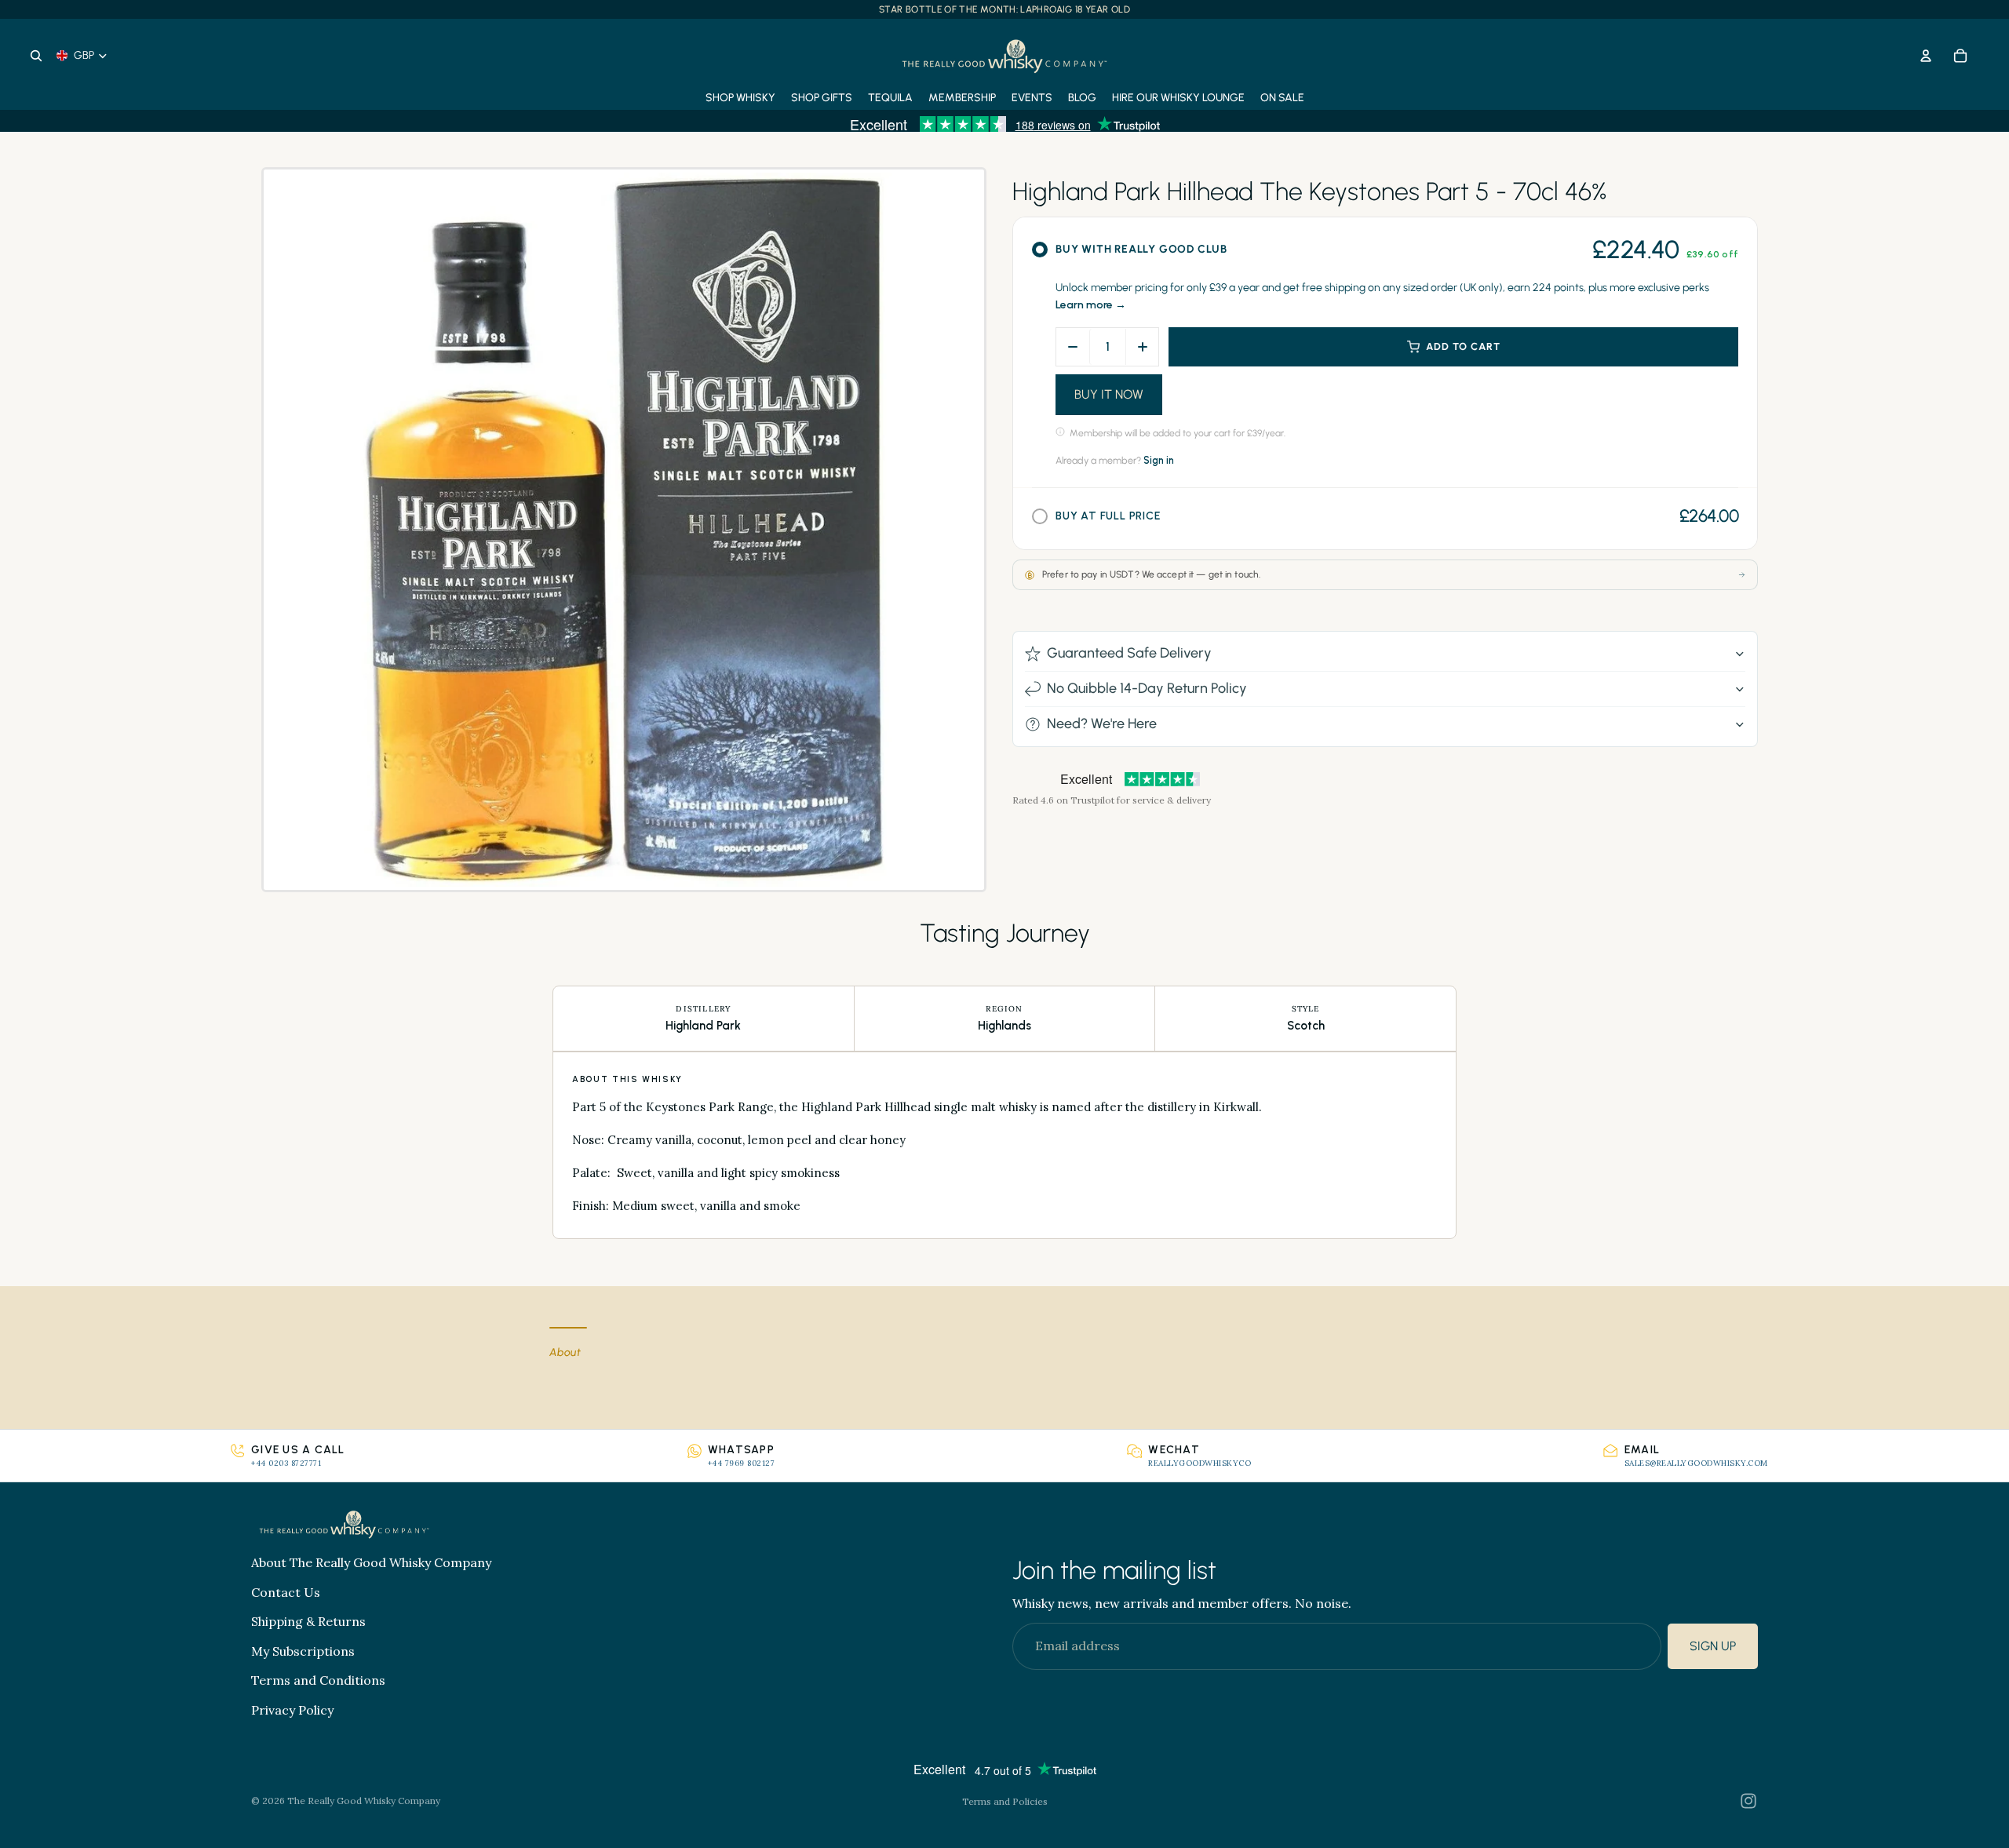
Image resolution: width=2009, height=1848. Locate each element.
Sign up (1713, 1647)
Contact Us (286, 1592)
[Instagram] (1748, 1801)
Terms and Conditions (318, 1681)
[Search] (36, 56)
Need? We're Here (1102, 724)
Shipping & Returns (308, 1622)
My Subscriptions (303, 1651)
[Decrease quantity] (1073, 347)
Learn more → (1091, 305)
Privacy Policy (292, 1710)
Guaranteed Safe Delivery (1129, 653)
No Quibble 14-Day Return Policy (1147, 688)
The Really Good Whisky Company (364, 1801)
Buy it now (1109, 394)
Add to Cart (1463, 346)
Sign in (1159, 460)
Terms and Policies (1005, 1801)
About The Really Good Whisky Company (371, 1562)
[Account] (1926, 56)
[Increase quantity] (1142, 347)
